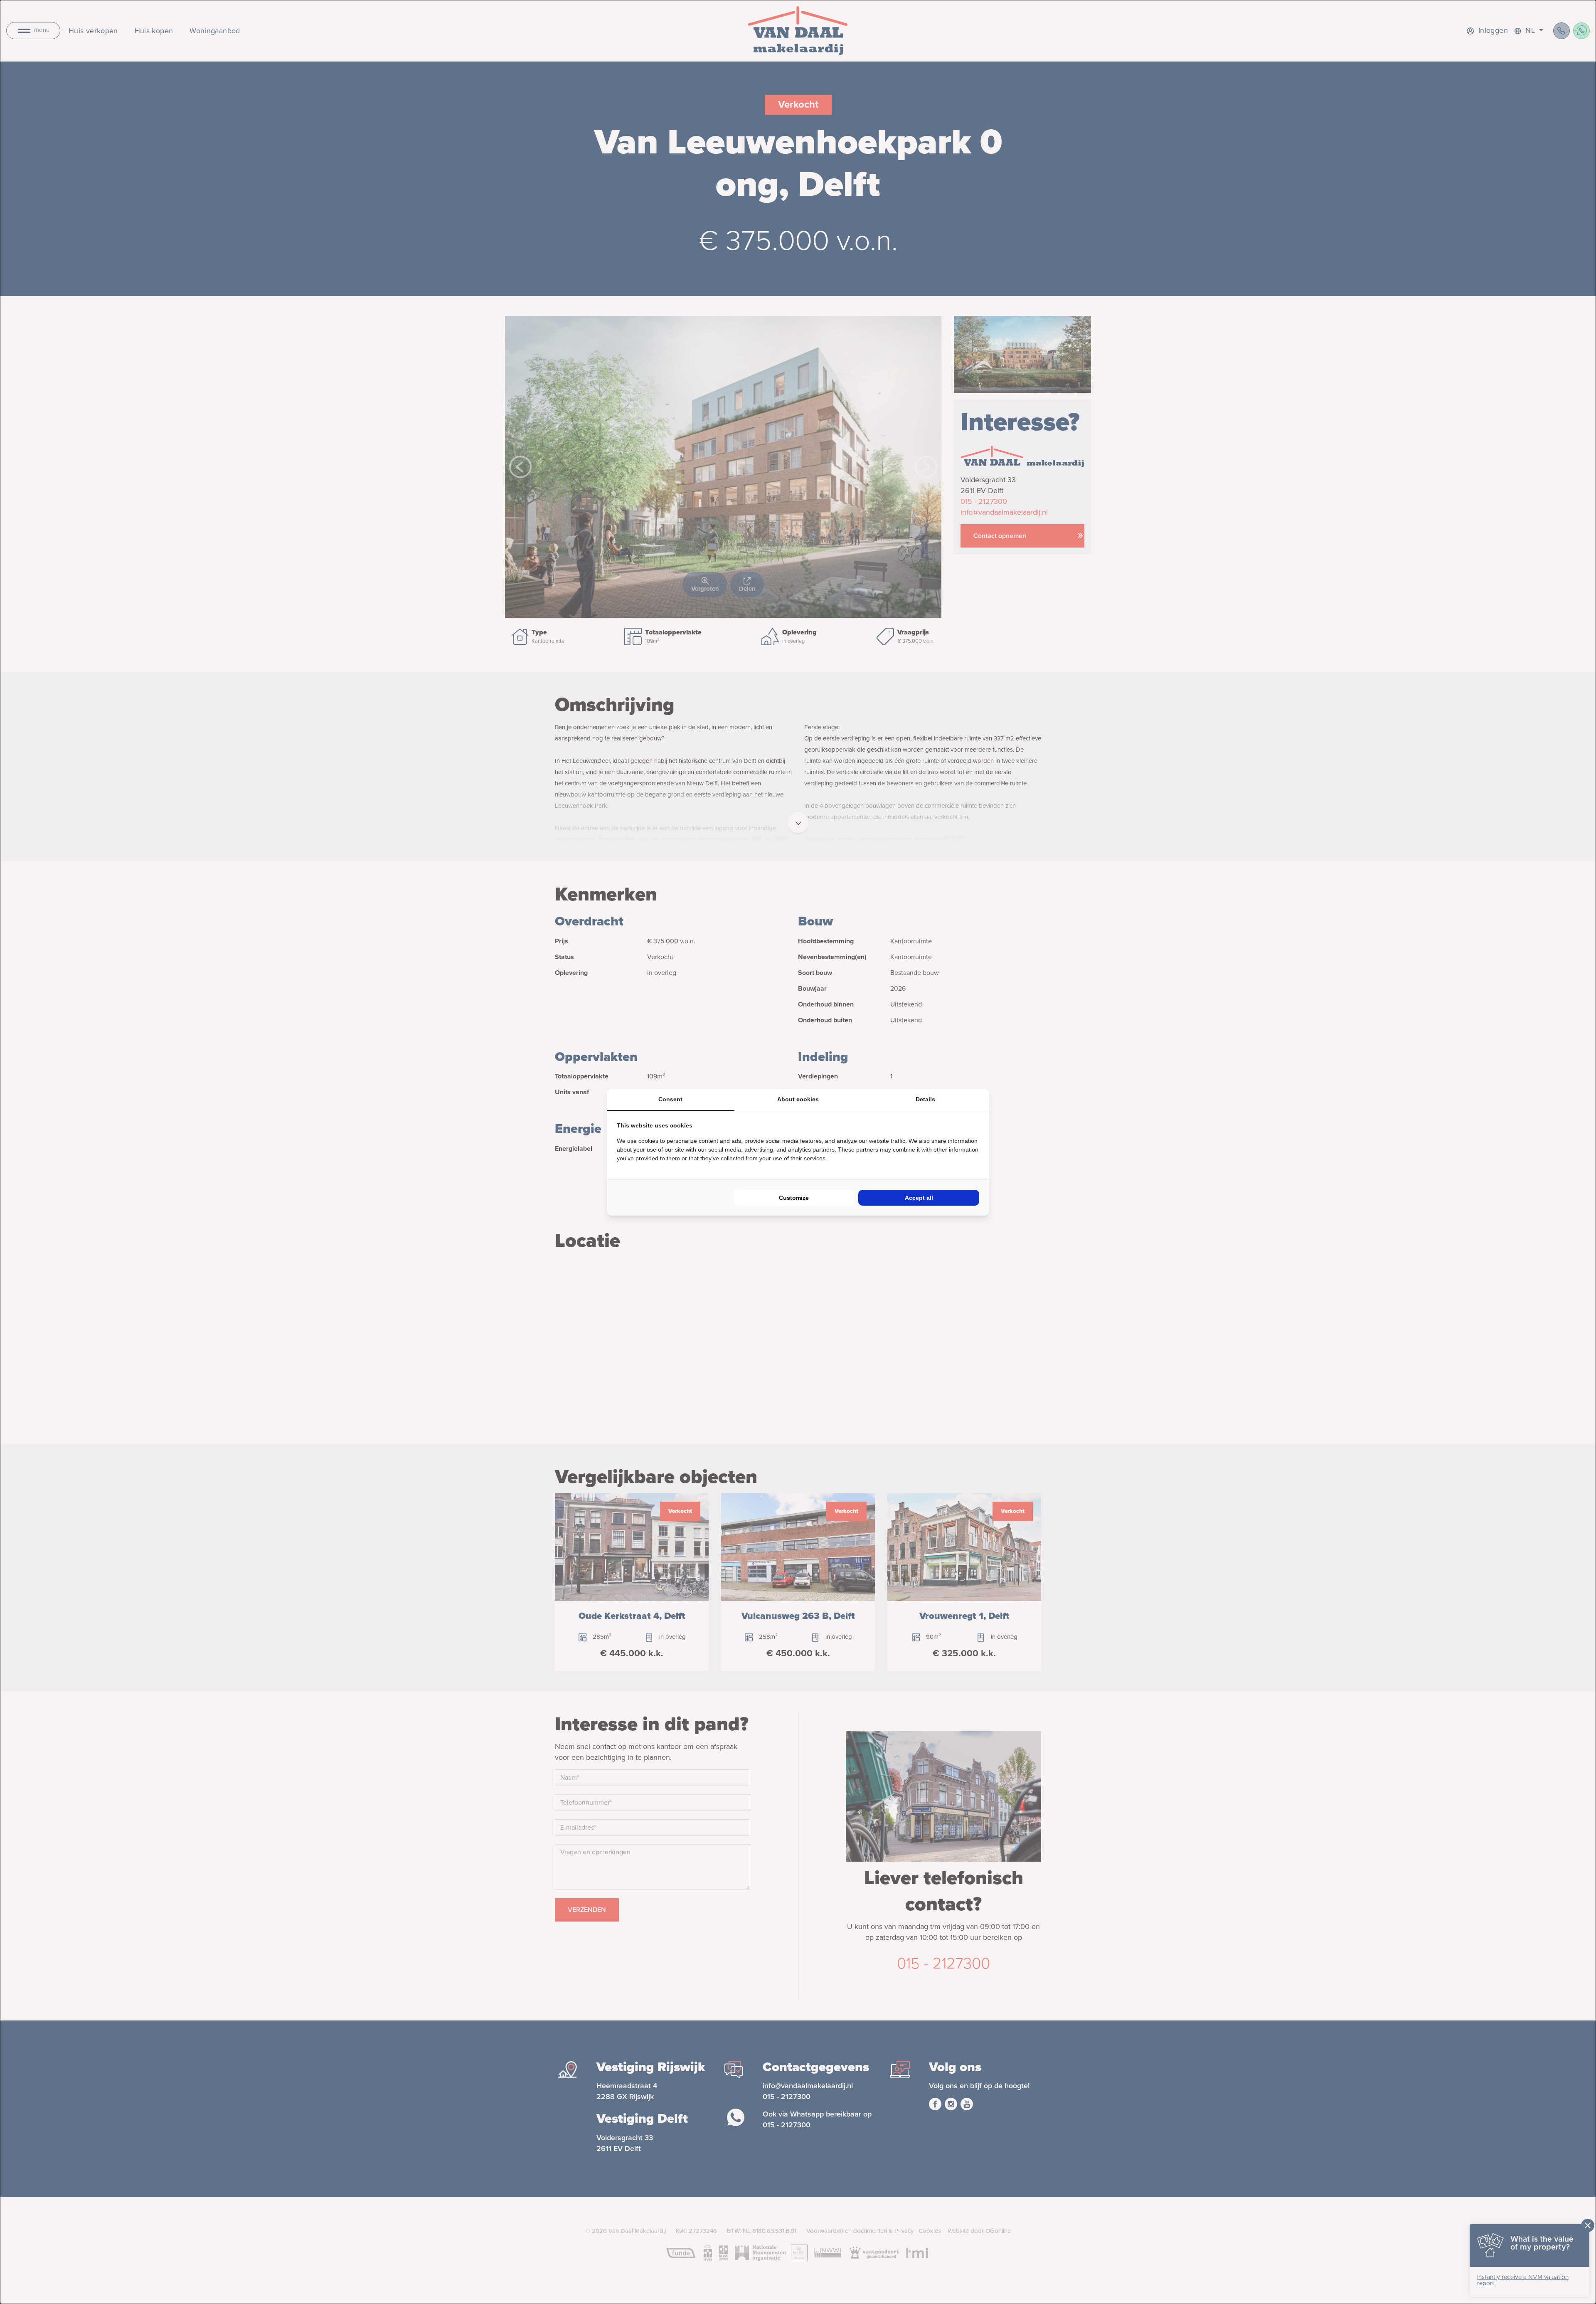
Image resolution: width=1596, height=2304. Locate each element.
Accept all (919, 1198)
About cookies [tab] (798, 1099)
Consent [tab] (670, 1099)
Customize (794, 1198)
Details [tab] (925, 1099)
